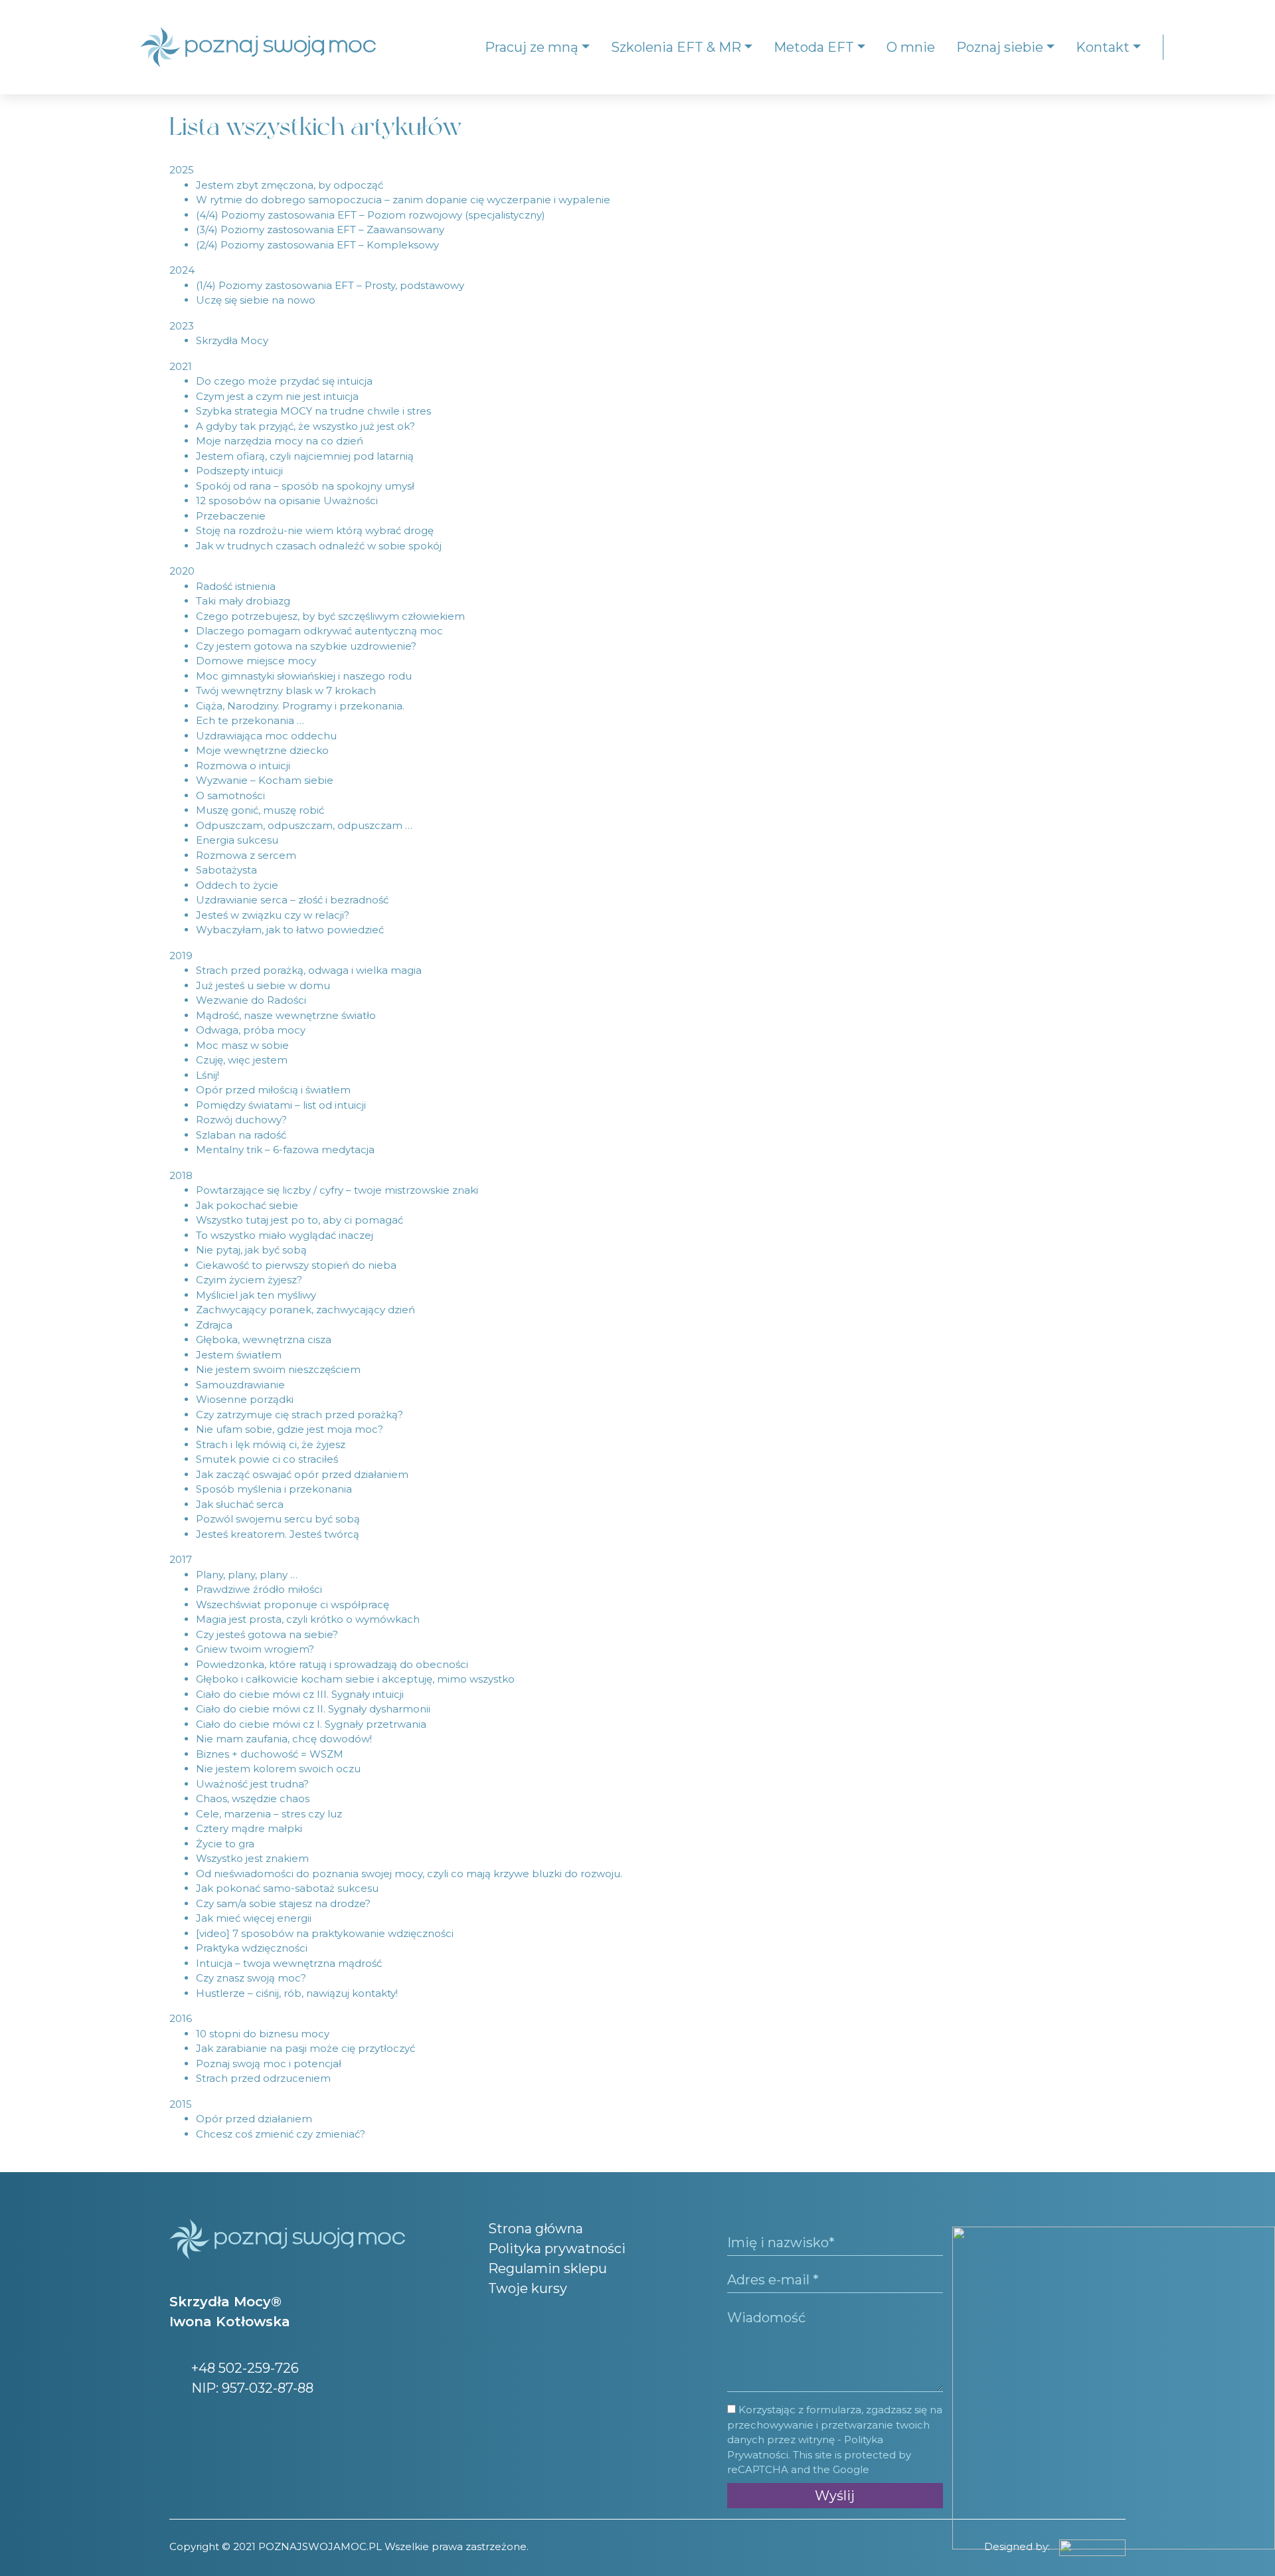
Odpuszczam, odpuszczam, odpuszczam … (304, 825)
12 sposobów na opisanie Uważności (287, 501)
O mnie (911, 47)
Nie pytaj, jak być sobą (251, 1250)
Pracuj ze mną (532, 47)
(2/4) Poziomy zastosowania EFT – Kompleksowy (317, 245)
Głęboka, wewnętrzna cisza (264, 1339)
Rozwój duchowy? (241, 1120)
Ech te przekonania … (250, 720)
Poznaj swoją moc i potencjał (269, 2064)
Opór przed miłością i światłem (273, 1090)
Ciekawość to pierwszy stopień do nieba (296, 1265)
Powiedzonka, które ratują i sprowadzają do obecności (332, 1664)
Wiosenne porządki (245, 1399)
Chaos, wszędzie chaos (253, 1798)
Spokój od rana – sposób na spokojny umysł (305, 486)
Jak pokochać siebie (247, 1205)
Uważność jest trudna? (252, 1784)
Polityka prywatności (557, 2249)
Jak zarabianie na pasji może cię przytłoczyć (305, 2048)
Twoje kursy (528, 2288)
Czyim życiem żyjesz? (249, 1280)
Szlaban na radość (241, 1135)
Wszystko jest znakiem (252, 1858)
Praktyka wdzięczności (252, 1948)
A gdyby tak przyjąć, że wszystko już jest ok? (305, 426)
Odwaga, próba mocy (251, 1030)
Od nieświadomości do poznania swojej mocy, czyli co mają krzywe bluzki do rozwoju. (409, 1874)
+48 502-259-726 (243, 2368)
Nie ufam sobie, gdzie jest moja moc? (290, 1429)
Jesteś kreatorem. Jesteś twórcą (278, 1534)
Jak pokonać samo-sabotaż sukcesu (287, 1888)
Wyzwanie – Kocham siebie (265, 780)
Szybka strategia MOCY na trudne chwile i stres (313, 411)
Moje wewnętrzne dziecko (262, 750)
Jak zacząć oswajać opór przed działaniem (302, 1474)
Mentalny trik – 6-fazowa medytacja (285, 1150)
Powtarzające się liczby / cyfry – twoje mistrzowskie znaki (337, 1190)
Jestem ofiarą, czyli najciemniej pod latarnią (305, 456)
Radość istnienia (236, 586)
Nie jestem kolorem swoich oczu (278, 1769)
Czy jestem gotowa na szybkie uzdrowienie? (306, 646)
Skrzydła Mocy (232, 340)
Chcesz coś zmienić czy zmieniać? (281, 2134)
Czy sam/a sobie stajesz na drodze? (283, 1903)
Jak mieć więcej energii (254, 1918)
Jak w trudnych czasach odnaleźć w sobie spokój (319, 546)
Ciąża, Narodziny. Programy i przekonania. (300, 706)
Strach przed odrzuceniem (263, 2078)
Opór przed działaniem (254, 2119)
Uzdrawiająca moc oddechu (266, 736)
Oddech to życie (237, 885)
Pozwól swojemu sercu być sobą (278, 1519)
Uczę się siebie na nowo (256, 300)
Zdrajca (214, 1325)
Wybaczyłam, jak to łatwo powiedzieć (290, 930)
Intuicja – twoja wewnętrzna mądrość (289, 1963)
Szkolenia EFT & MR (676, 47)
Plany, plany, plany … (247, 1575)
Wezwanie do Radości (251, 1000)
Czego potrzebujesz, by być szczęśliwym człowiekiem (330, 616)
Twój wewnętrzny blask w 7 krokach (286, 690)
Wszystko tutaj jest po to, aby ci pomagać (299, 1220)
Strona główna (536, 2229)
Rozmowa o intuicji (243, 766)
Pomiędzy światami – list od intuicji (281, 1105)
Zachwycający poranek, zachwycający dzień (305, 1310)
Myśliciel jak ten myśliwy (256, 1295)
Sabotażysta (226, 870)
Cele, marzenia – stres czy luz (269, 1814)
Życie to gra (225, 1844)
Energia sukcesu (237, 840)
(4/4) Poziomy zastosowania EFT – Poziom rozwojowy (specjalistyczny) (371, 215)
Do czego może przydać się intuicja (284, 381)
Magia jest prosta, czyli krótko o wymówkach (308, 1619)
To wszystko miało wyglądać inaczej (285, 1235)
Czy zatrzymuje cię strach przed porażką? (299, 1415)
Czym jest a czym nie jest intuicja (277, 396)
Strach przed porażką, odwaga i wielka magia (309, 970)
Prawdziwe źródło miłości (259, 1589)
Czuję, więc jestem (242, 1060)
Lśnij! (208, 1075)
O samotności (230, 795)
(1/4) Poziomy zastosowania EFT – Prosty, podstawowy (330, 285)
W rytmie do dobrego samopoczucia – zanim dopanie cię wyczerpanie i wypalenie (403, 200)
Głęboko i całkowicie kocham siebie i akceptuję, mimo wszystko (355, 1679)
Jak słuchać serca (240, 1504)
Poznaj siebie (1000, 47)
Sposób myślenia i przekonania (274, 1489)
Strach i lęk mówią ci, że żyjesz (271, 1444)
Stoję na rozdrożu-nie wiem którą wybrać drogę (315, 530)
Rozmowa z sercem (246, 855)
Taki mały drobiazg (243, 601)
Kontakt (1103, 47)
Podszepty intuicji (239, 471)
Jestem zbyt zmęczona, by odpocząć (290, 185)
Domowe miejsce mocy (256, 661)
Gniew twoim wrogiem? (255, 1649)
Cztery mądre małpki (249, 1828)
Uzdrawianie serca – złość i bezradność (292, 900)
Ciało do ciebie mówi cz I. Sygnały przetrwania (311, 1724)
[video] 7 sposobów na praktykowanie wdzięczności (325, 1933)
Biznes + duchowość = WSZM (270, 1754)
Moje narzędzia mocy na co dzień (280, 441)
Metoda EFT (814, 47)
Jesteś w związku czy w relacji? (273, 915)
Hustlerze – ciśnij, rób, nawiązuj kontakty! (297, 1993)
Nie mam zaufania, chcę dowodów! (284, 1739)
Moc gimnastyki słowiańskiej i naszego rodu (304, 676)
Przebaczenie (231, 516)
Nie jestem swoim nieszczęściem (278, 1369)
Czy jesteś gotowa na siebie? (267, 1634)
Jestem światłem (239, 1355)
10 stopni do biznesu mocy (263, 2034)
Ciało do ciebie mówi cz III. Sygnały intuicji (300, 1694)
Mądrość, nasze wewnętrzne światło (286, 1015)
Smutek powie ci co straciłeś (267, 1459)
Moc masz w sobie (242, 1045)
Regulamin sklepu (548, 2268)
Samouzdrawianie (240, 1385)
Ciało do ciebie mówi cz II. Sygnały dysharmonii (313, 1709)
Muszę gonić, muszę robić (260, 810)
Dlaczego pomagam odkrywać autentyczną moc (319, 631)
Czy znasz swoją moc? (251, 1978)
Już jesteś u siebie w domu (263, 985)
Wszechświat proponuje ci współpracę (293, 1605)
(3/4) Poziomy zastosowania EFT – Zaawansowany (320, 230)
